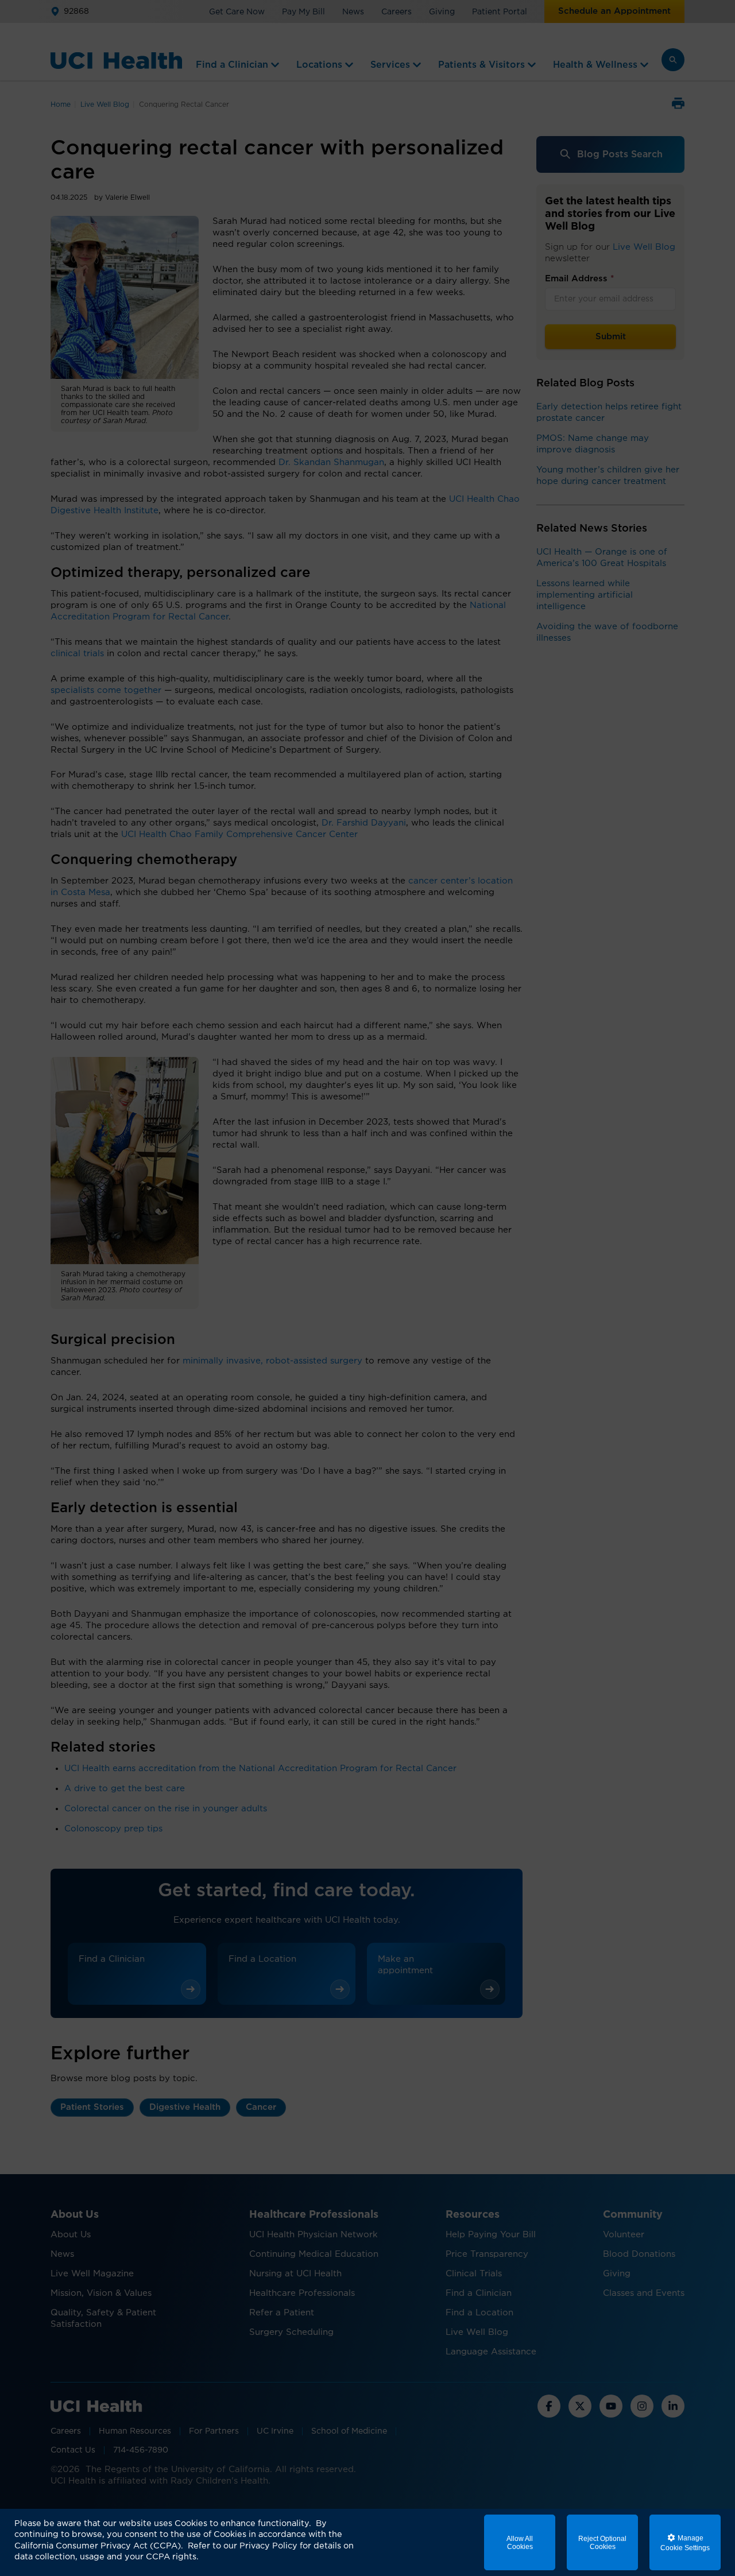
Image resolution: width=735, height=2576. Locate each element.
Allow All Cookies (520, 2543)
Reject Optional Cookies (602, 2543)
